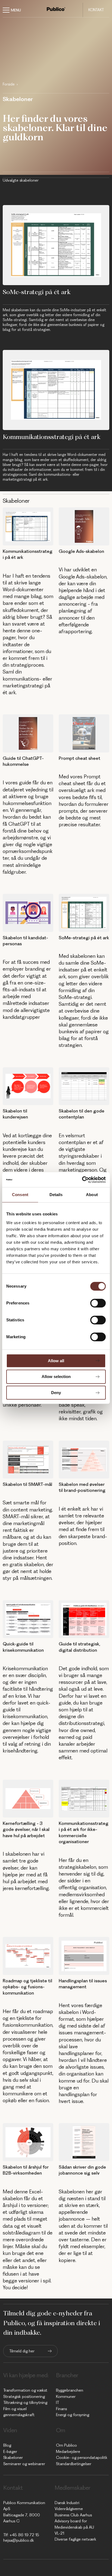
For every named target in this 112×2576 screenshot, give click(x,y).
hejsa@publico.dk (19, 2540)
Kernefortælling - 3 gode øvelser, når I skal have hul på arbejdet (26, 1829)
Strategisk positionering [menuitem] (24, 2397)
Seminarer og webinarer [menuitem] (24, 2464)
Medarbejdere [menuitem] (68, 2452)
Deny (56, 1393)
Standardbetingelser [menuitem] (74, 2464)
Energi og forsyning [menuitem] (73, 2415)
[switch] (98, 1303)
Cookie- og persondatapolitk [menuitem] (82, 2458)
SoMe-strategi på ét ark (37, 292)
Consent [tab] (20, 1195)
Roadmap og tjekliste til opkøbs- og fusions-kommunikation (27, 1987)
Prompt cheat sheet (80, 758)
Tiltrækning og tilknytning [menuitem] (25, 2403)
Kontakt (96, 10)
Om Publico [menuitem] (66, 2445)
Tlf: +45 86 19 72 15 (21, 2535)
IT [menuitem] (57, 2403)
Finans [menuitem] (61, 2409)
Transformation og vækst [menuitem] (25, 2390)
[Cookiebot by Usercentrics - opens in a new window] (82, 1180)
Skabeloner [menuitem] (13, 2458)
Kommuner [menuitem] (66, 2397)
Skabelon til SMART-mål (27, 1484)
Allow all (56, 1361)
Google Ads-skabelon (81, 551)
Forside (9, 84)
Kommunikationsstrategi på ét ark (52, 437)
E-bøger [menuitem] (10, 2452)
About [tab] (92, 1195)
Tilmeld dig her (22, 2351)
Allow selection (56, 1377)
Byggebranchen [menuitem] (70, 2390)
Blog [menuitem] (7, 2445)
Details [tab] (56, 1195)
